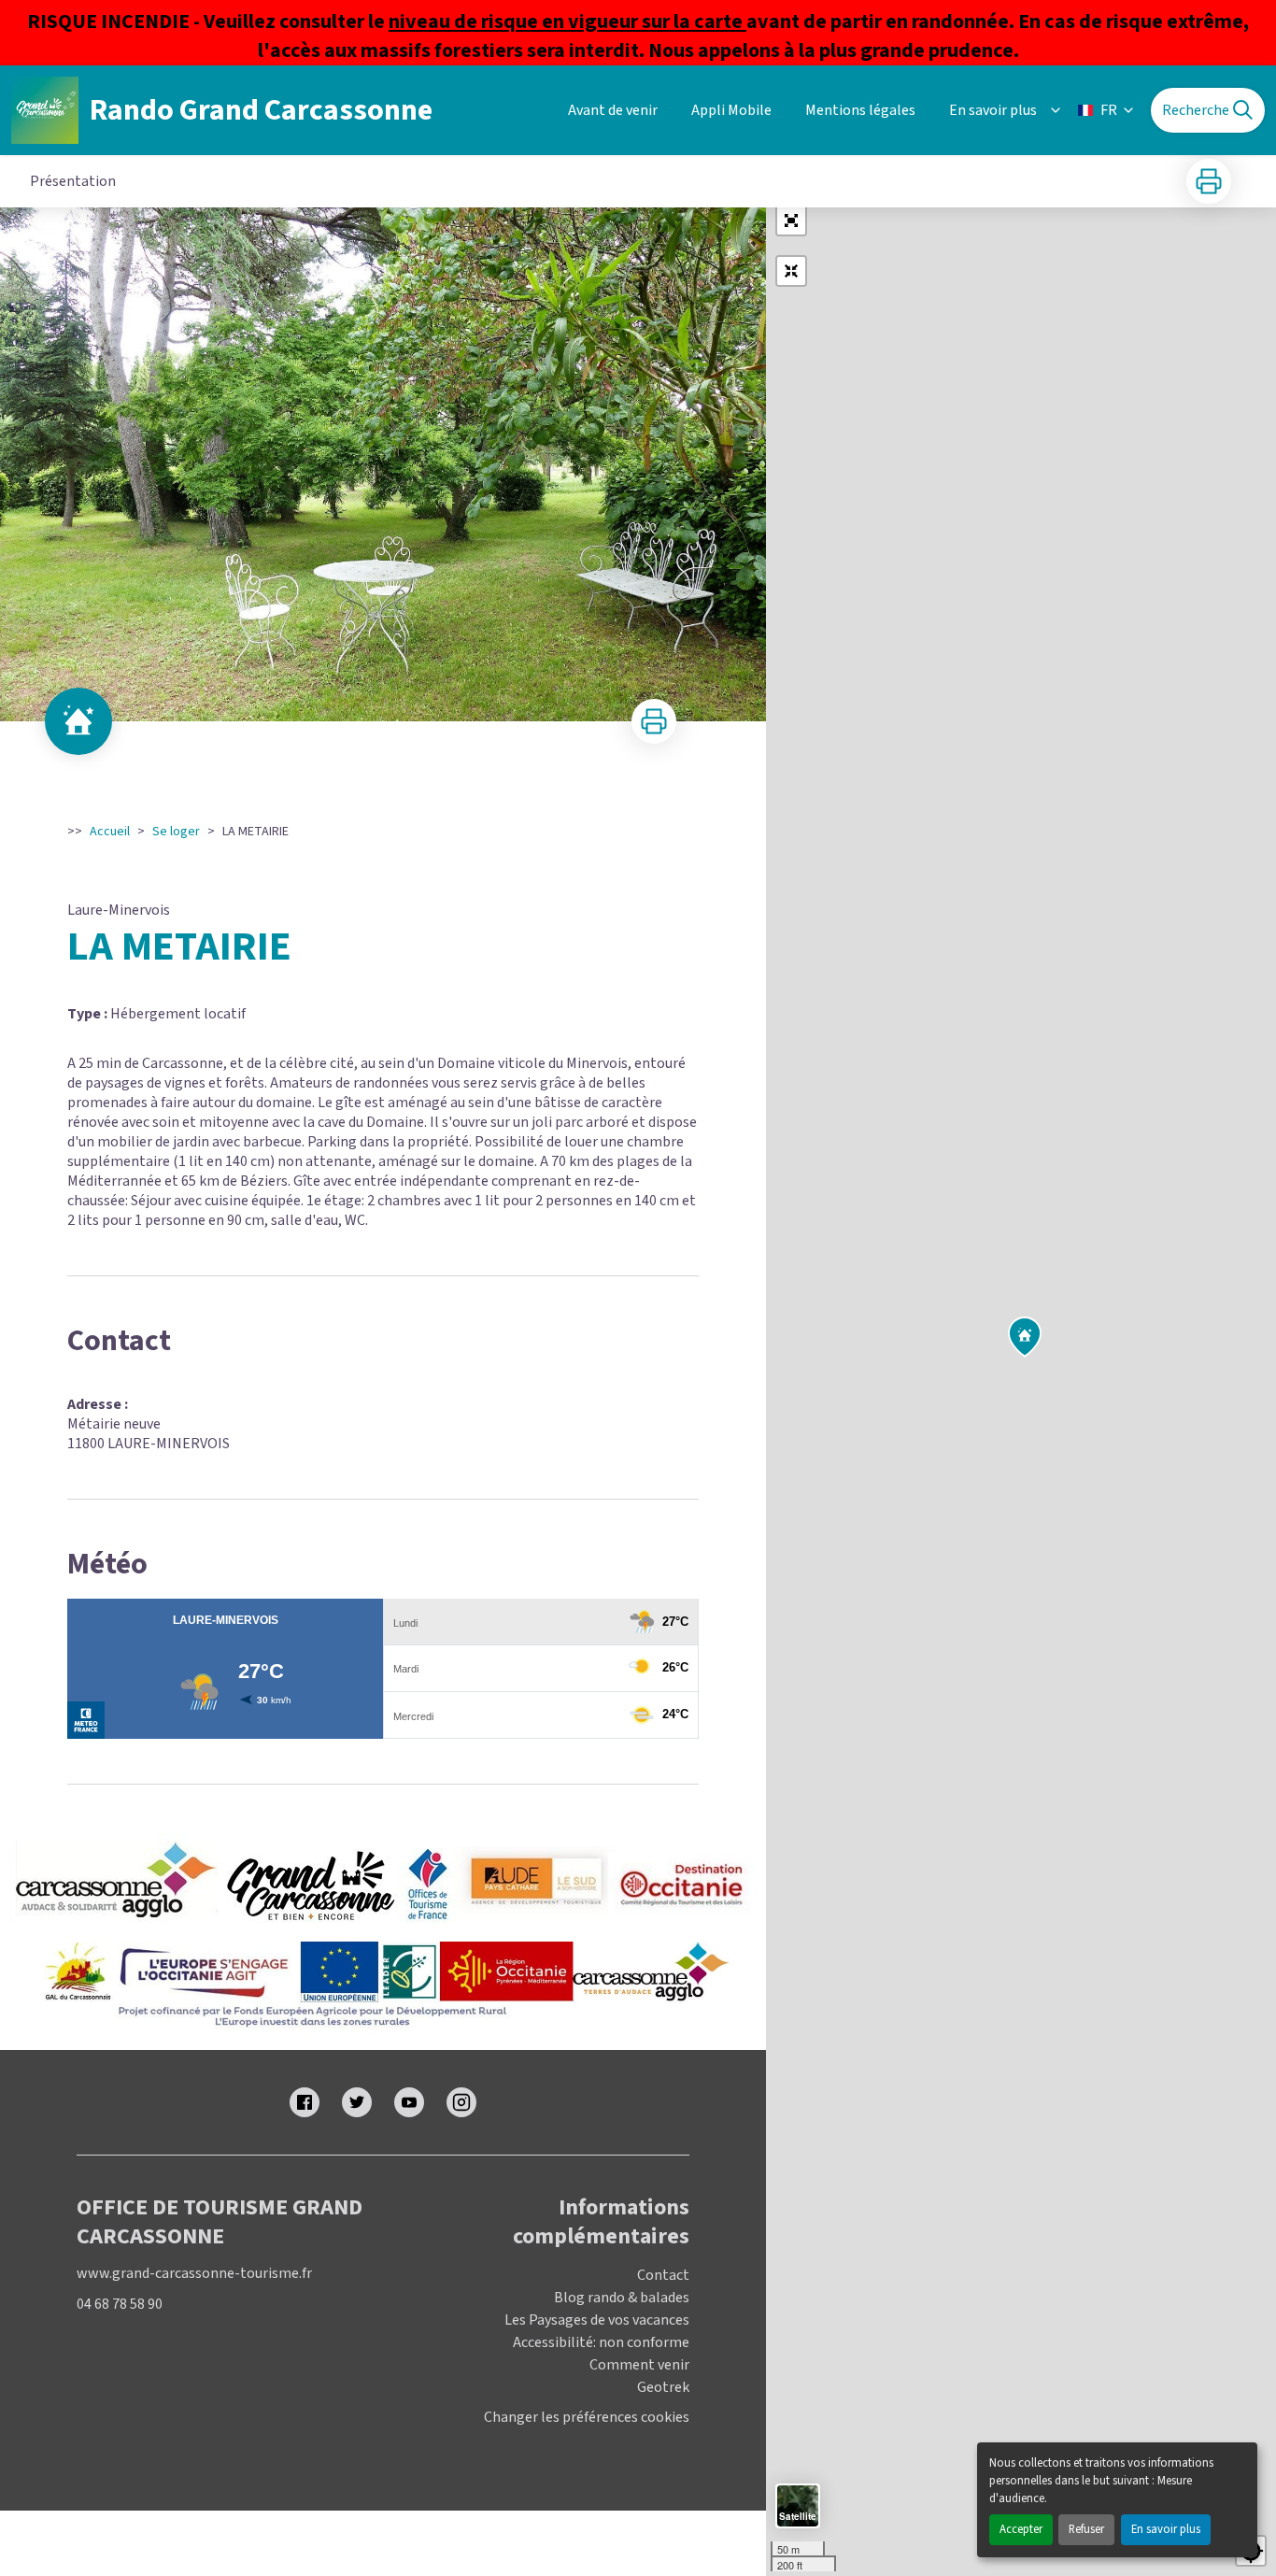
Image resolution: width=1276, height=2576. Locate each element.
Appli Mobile (731, 110)
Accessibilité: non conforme (601, 2342)
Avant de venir (613, 110)
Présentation (73, 181)
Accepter (1021, 2529)
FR (1109, 110)
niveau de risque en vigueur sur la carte (567, 21)
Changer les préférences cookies (587, 2418)
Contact (663, 2275)
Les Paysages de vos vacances (597, 2320)
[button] (791, 221)
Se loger (176, 832)
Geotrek (663, 2387)
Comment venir (639, 2365)
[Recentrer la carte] (791, 271)
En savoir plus (1166, 2529)
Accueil (110, 832)
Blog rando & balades (622, 2298)
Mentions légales (860, 110)
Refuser (1086, 2529)
